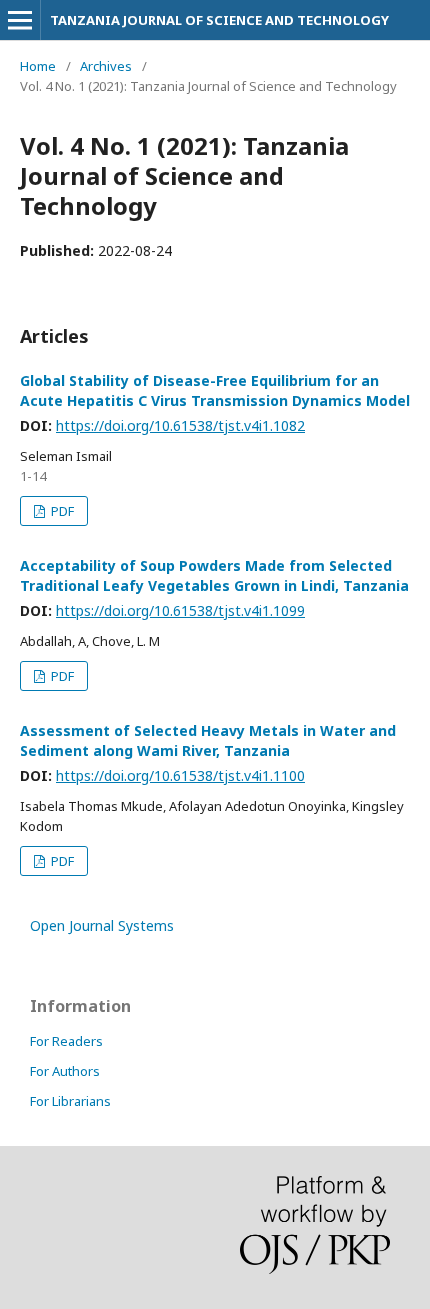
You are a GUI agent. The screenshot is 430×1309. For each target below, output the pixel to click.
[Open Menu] (20, 20)
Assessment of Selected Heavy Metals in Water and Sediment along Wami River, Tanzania (208, 740)
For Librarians (70, 1101)
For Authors (65, 1071)
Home (38, 66)
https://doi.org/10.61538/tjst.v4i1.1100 (180, 775)
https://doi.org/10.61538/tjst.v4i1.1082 (180, 425)
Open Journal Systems (102, 925)
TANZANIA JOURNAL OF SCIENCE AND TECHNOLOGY (219, 20)
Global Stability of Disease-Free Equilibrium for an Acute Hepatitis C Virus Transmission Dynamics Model (215, 390)
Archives (106, 66)
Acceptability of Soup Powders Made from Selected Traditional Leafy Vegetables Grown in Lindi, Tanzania (214, 575)
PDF (61, 511)
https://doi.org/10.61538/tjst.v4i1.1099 (180, 610)
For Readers (66, 1041)
